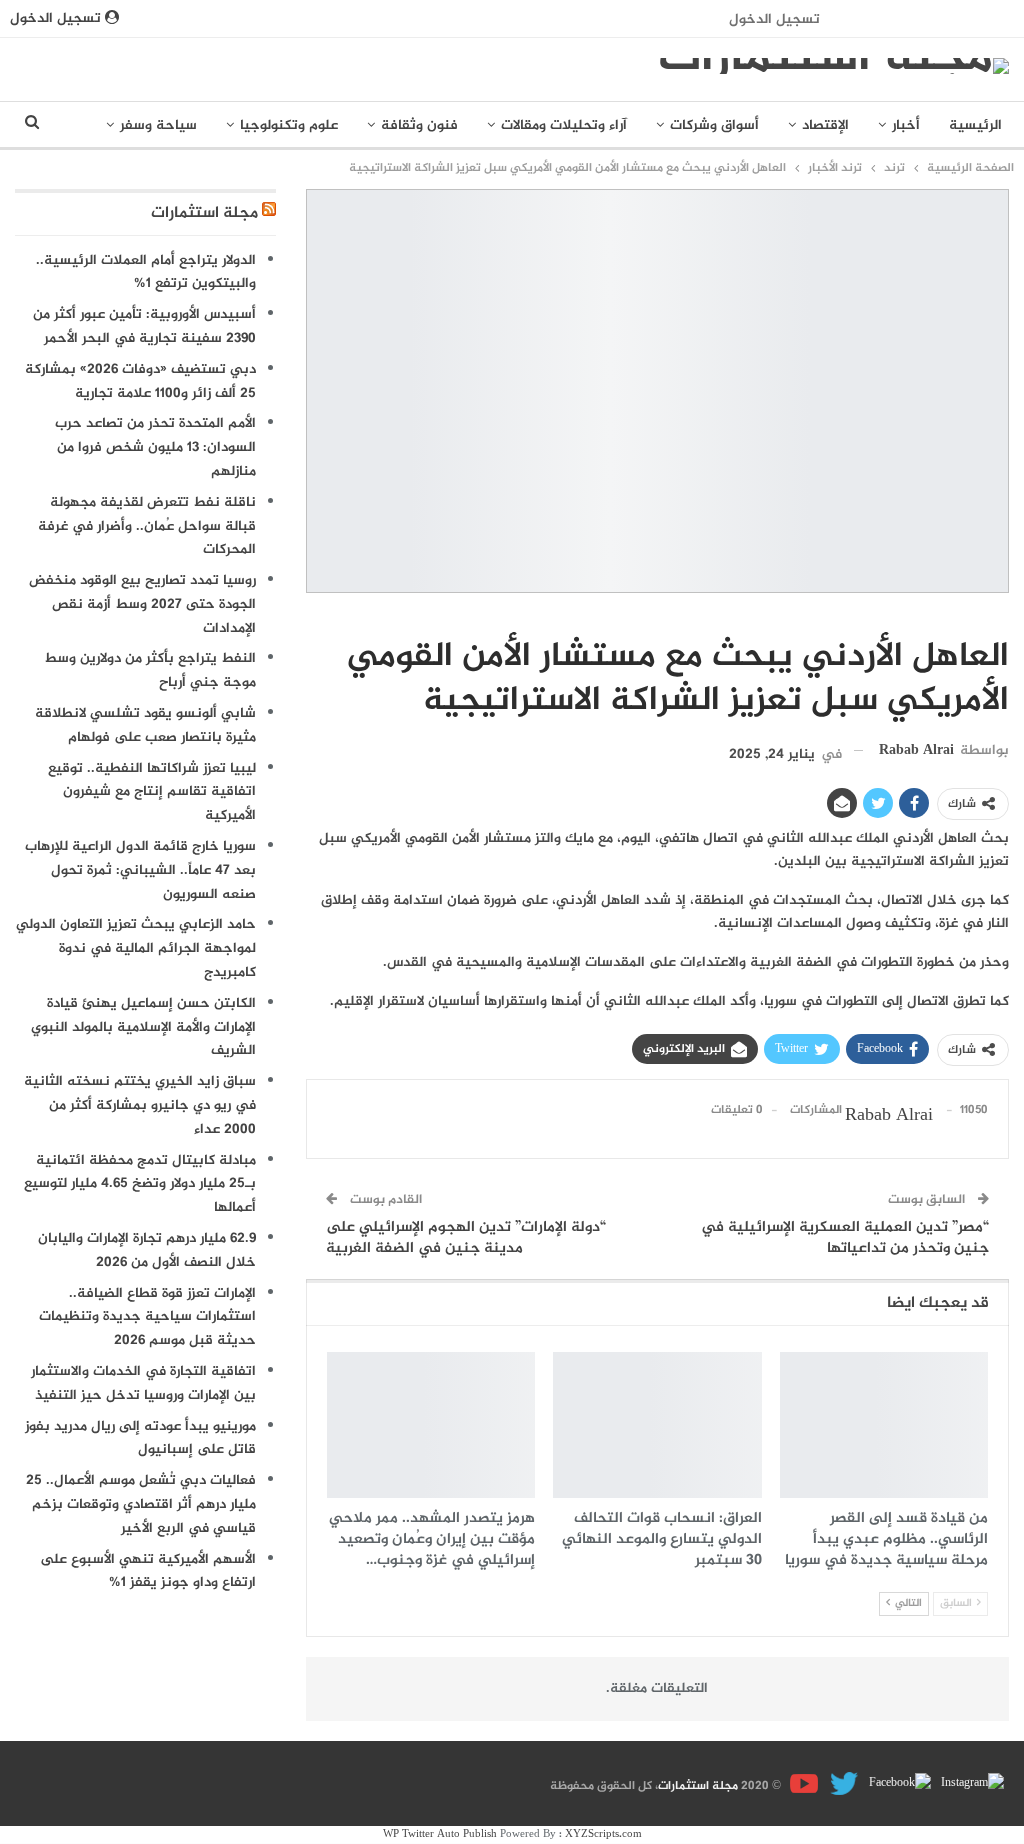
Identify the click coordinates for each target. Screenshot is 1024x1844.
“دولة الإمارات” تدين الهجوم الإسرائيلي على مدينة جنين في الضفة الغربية (466, 1238)
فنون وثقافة (419, 125)
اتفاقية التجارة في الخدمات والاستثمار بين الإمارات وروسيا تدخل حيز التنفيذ (143, 1383)
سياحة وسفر (158, 125)
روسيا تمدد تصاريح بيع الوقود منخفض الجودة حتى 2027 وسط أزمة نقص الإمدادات (142, 604)
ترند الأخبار (1002, 615)
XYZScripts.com (603, 1834)
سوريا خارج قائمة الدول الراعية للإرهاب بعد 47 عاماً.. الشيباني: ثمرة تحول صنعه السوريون (140, 870)
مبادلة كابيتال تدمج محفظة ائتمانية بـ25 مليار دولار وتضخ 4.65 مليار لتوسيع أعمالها (140, 1184)
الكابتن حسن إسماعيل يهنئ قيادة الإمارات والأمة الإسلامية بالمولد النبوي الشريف (143, 1027)
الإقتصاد (825, 125)
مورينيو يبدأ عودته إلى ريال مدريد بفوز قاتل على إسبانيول (140, 1438)
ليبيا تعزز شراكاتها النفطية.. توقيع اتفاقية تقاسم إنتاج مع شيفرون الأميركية (152, 792)
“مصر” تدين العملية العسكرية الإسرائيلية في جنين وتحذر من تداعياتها (845, 1238)
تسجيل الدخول (774, 19)
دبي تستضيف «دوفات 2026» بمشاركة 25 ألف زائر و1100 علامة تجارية (140, 381)
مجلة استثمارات (204, 213)
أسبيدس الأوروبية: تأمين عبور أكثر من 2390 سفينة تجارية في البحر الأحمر (144, 326)
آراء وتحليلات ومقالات (564, 125)
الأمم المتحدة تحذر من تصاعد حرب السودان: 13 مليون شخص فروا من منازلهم (155, 447)
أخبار (906, 125)
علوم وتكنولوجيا (289, 125)
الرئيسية (975, 125)
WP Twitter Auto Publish (440, 1834)
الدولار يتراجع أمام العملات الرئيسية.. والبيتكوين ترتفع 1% (146, 272)
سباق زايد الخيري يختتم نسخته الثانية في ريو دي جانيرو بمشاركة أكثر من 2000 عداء (140, 1105)
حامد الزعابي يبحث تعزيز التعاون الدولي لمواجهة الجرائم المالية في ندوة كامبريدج (136, 948)
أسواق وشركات (714, 125)
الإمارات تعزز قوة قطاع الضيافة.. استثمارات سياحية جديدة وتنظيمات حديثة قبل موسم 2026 (147, 1317)
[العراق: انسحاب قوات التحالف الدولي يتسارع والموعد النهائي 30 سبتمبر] (657, 1425)
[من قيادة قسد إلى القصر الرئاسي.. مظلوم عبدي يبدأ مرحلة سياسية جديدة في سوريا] (884, 1425)
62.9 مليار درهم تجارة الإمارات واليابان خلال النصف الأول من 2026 (147, 1250)
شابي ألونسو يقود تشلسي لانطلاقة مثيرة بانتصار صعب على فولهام (145, 725)
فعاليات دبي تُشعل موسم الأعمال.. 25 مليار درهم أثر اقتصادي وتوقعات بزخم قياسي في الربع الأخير (141, 1504)
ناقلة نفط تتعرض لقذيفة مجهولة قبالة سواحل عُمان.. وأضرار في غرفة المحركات (147, 526)
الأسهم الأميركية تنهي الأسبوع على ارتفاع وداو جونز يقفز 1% (148, 1571)
